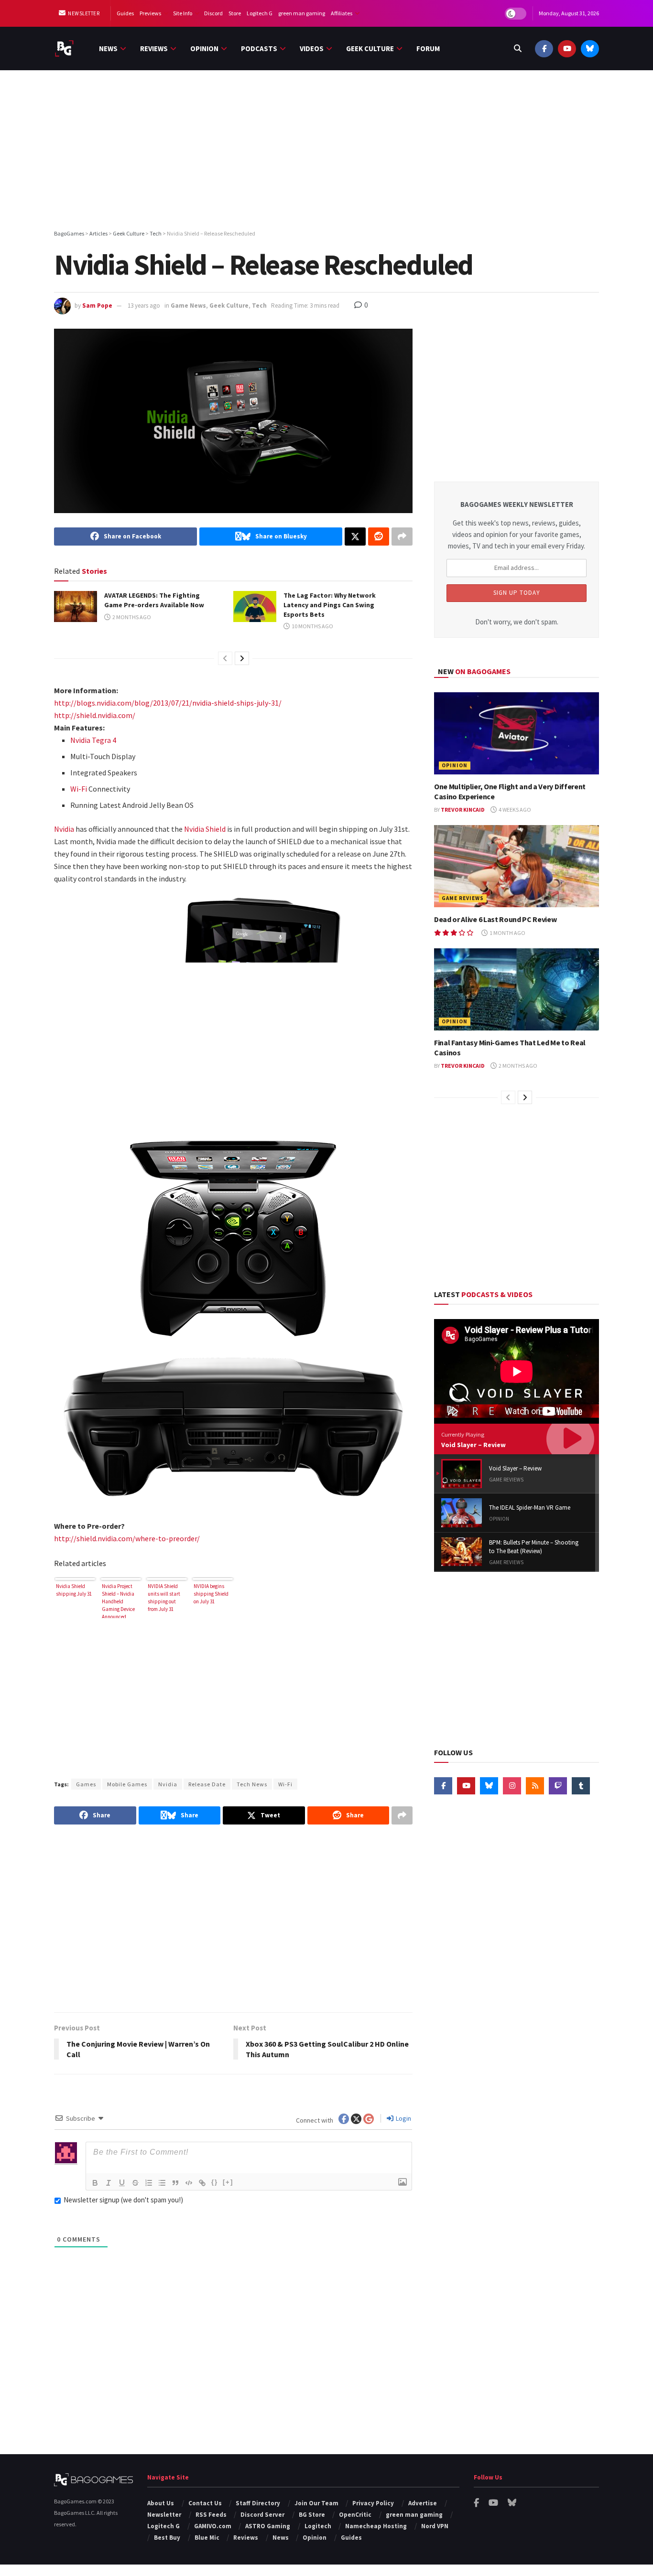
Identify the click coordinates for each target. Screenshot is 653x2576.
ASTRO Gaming (268, 2526)
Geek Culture (370, 48)
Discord (213, 13)
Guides (125, 13)
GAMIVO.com (213, 2526)
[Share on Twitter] (355, 537)
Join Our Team (316, 2503)
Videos (312, 48)
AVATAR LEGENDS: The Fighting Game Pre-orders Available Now (154, 600)
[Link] (202, 2183)
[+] (228, 2182)
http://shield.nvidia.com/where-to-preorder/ (127, 1538)
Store (235, 13)
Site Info (183, 13)
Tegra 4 (104, 740)
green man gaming (302, 13)
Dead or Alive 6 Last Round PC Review (495, 919)
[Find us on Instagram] (512, 1786)
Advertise (423, 2503)
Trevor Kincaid (463, 810)
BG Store (312, 2515)
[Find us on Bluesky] (590, 48)
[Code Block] (189, 2183)
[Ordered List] (149, 2183)
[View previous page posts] (225, 658)
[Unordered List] (162, 2183)
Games (86, 1784)
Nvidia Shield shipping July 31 (74, 1590)
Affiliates (342, 13)
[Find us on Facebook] (544, 48)
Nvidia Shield (205, 829)
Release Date (207, 1784)
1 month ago (507, 933)
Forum (428, 48)
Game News (188, 306)
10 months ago (312, 626)
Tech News (252, 1784)
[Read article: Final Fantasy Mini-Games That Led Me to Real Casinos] (517, 990)
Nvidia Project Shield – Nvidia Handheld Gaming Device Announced (118, 1600)
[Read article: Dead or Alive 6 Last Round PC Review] (517, 866)
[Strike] (135, 2183)
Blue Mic (207, 2538)
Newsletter (83, 13)
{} (215, 2182)
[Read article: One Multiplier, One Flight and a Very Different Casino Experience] (517, 734)
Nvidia (80, 740)
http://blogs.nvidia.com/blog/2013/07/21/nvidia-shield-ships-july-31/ (168, 703)
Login (403, 2118)
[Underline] (122, 2183)
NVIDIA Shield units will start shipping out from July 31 (164, 1598)
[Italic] (109, 2183)
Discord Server (262, 2515)
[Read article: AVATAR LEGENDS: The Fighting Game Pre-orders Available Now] (76, 606)
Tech (259, 306)
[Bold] (95, 2183)
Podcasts (259, 48)
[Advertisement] (326, 151)
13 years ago (144, 306)
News (108, 48)
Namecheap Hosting (376, 2526)
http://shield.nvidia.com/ (95, 715)
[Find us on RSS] (535, 1786)
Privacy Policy (373, 2503)
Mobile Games (127, 1784)
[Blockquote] (175, 2183)
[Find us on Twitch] (558, 1786)
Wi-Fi (79, 789)
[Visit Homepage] (64, 48)
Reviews (154, 48)
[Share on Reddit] (379, 537)
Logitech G (260, 13)
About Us (161, 2503)
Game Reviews (463, 898)
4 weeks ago (514, 810)
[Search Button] (518, 48)
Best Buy (167, 2538)
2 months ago (131, 617)
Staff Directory (258, 2503)
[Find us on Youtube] (567, 48)
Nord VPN (435, 2526)
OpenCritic (355, 2515)
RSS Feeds (211, 2515)
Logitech (318, 2526)
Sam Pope (97, 306)
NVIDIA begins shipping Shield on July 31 (211, 1594)
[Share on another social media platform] (402, 537)
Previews (150, 13)
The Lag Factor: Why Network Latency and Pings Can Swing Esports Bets (330, 605)
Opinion (204, 48)
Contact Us (205, 2503)
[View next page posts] (242, 658)
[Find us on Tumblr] (581, 1786)
